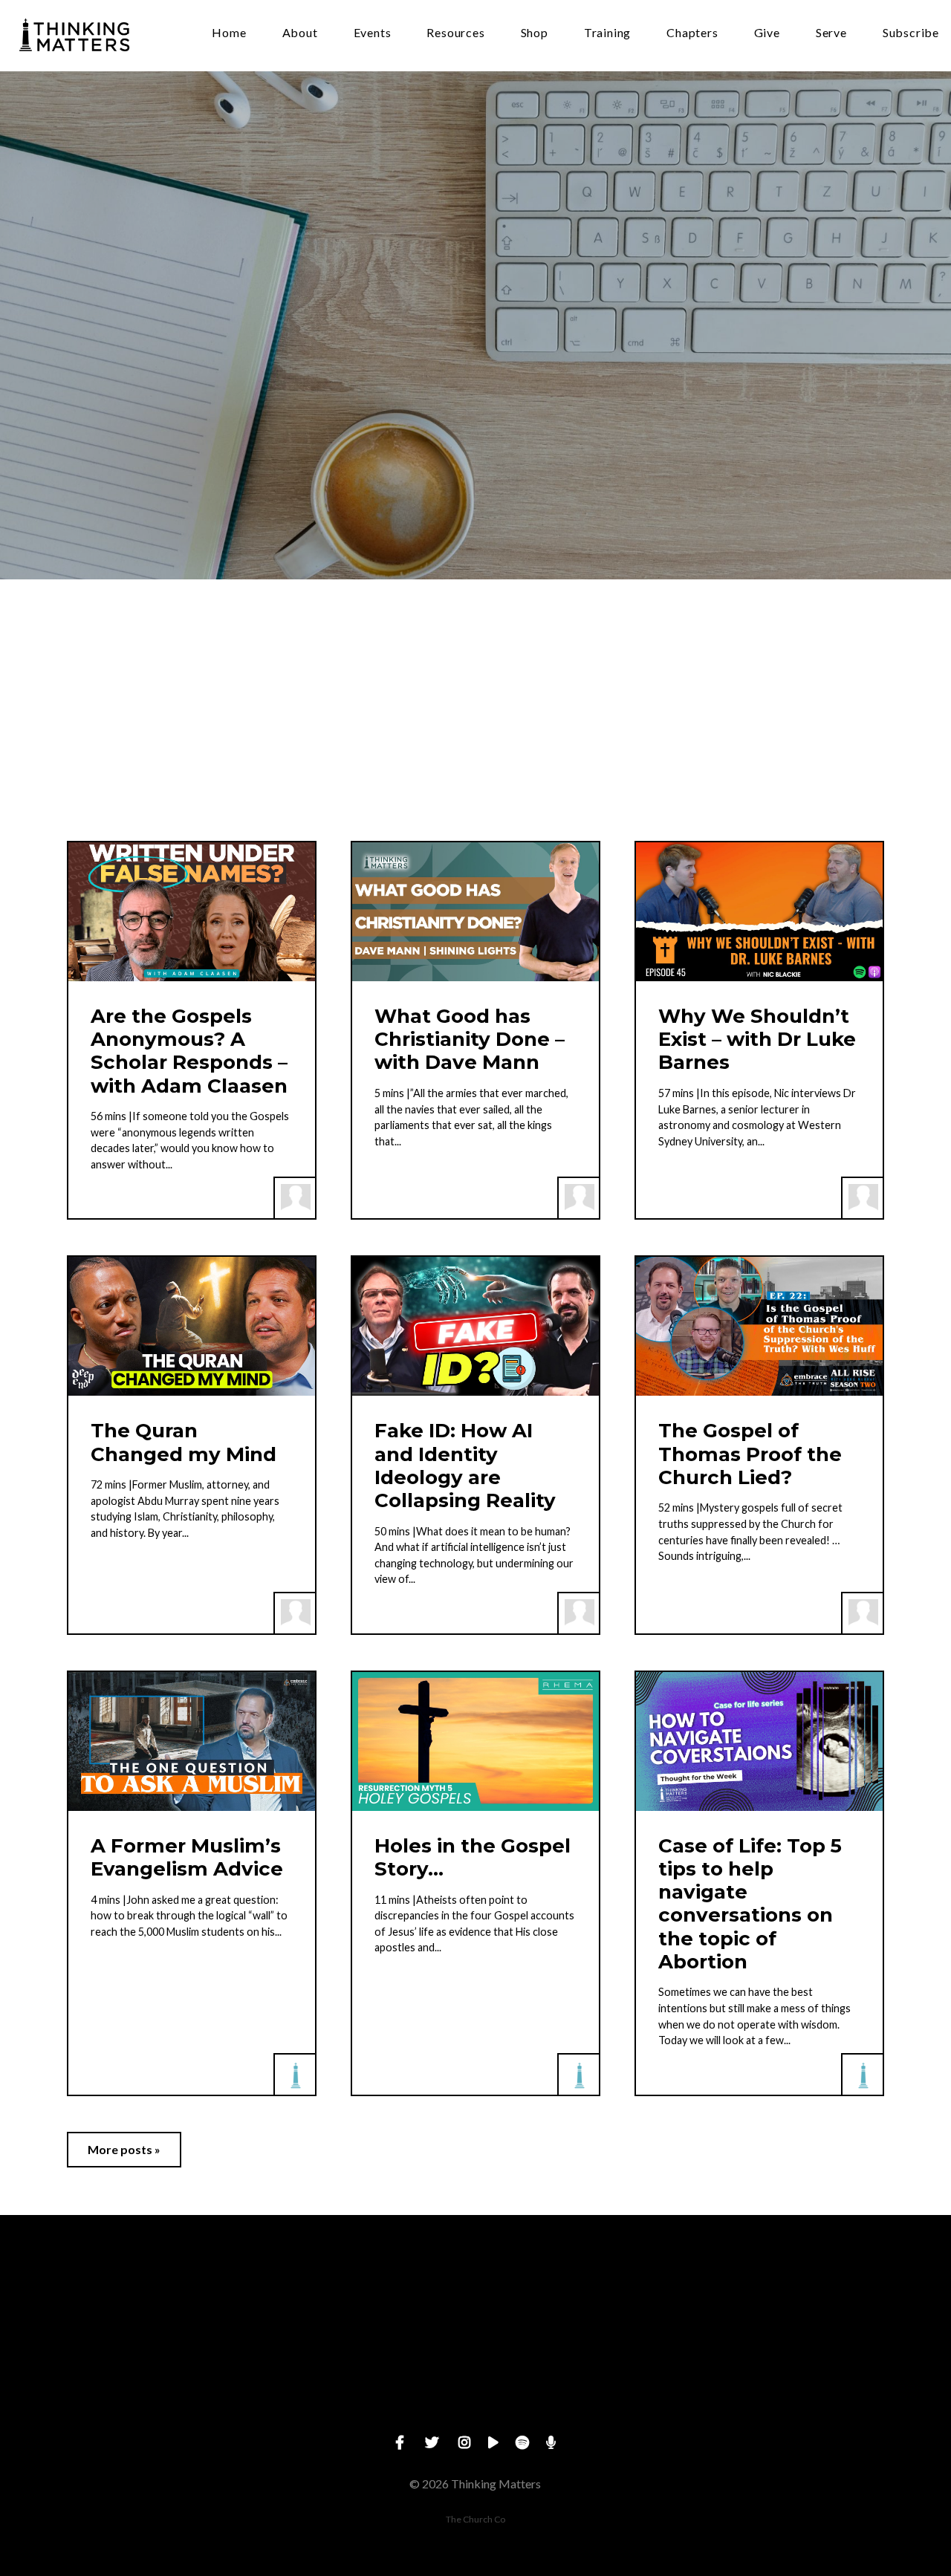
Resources (455, 33)
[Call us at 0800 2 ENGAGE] (369, 2297)
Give (767, 33)
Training (607, 33)
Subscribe (911, 33)
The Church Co (475, 2519)
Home (229, 33)
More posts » (124, 2149)
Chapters (692, 33)
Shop (535, 33)
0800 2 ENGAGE (369, 2380)
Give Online (794, 2380)
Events (373, 33)
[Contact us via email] (157, 2297)
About (300, 33)
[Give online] (794, 2297)
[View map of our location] (582, 2297)
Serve (831, 33)
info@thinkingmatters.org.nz (156, 2380)
